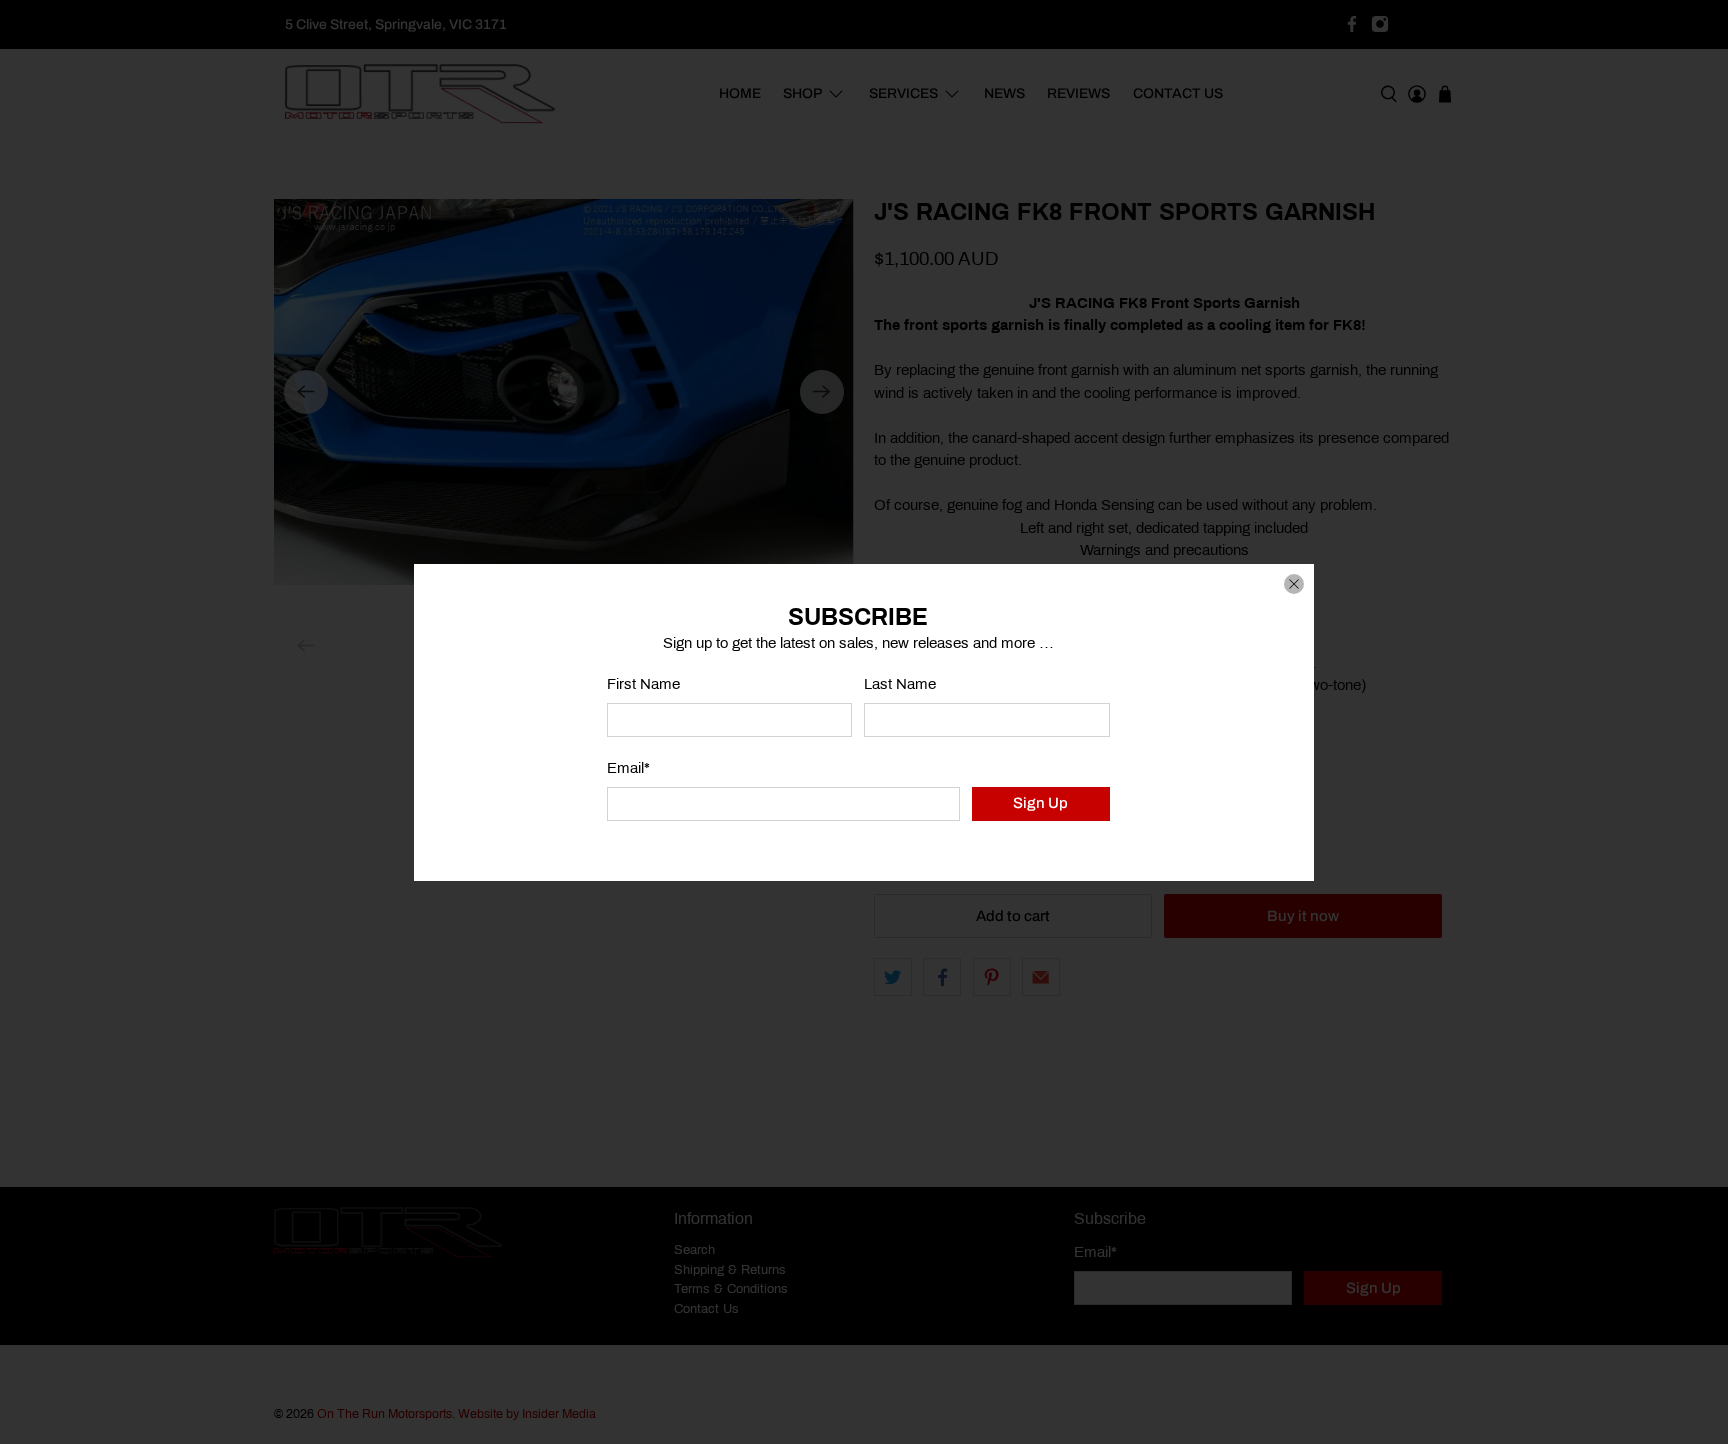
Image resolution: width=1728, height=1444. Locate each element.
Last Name (900, 684)
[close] (1294, 584)
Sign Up (1040, 803)
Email (628, 768)
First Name (643, 684)
